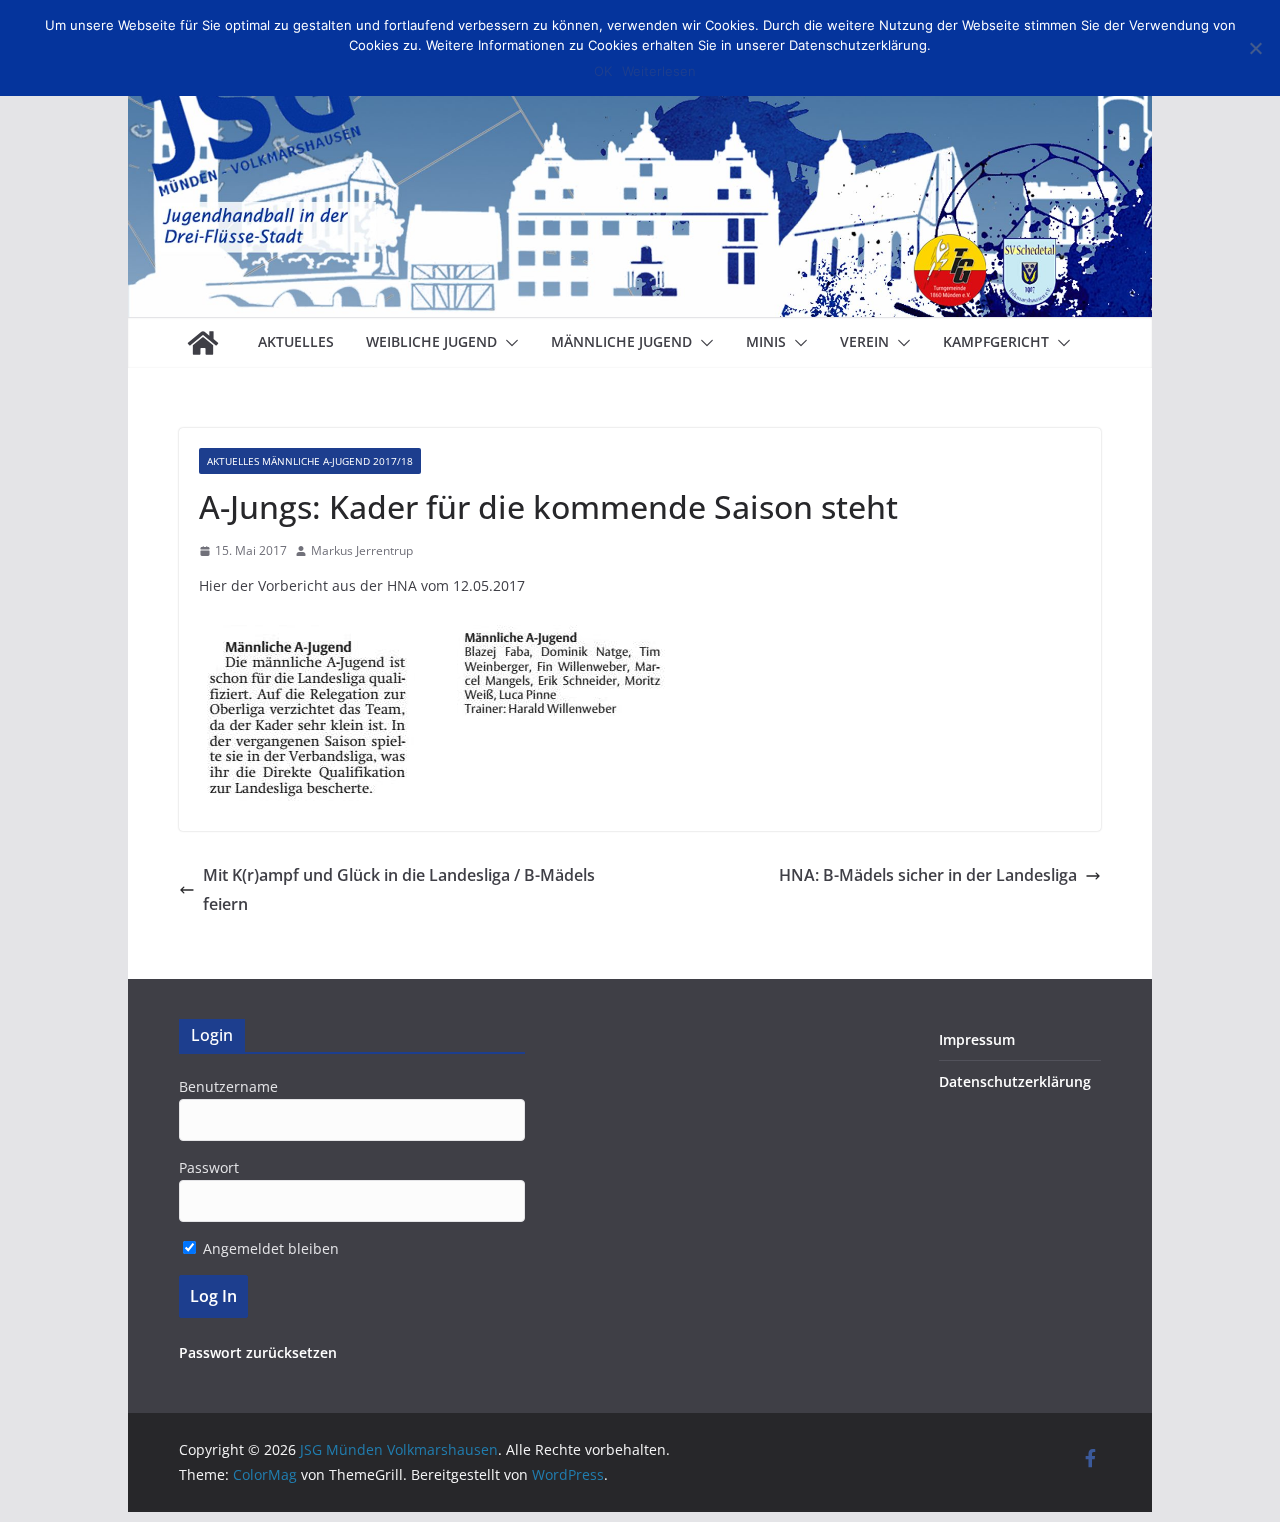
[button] (508, 343)
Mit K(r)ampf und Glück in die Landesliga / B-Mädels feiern (399, 889)
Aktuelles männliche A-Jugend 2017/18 (310, 461)
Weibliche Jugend (431, 341)
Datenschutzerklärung (1015, 1081)
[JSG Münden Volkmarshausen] (203, 343)
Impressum (977, 1039)
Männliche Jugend (621, 341)
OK (603, 71)
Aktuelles (296, 341)
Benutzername (228, 1086)
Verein (864, 341)
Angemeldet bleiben (269, 1248)
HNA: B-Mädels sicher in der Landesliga (928, 875)
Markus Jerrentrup (362, 550)
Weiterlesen (659, 71)
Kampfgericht (996, 341)
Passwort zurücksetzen (258, 1352)
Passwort (209, 1167)
